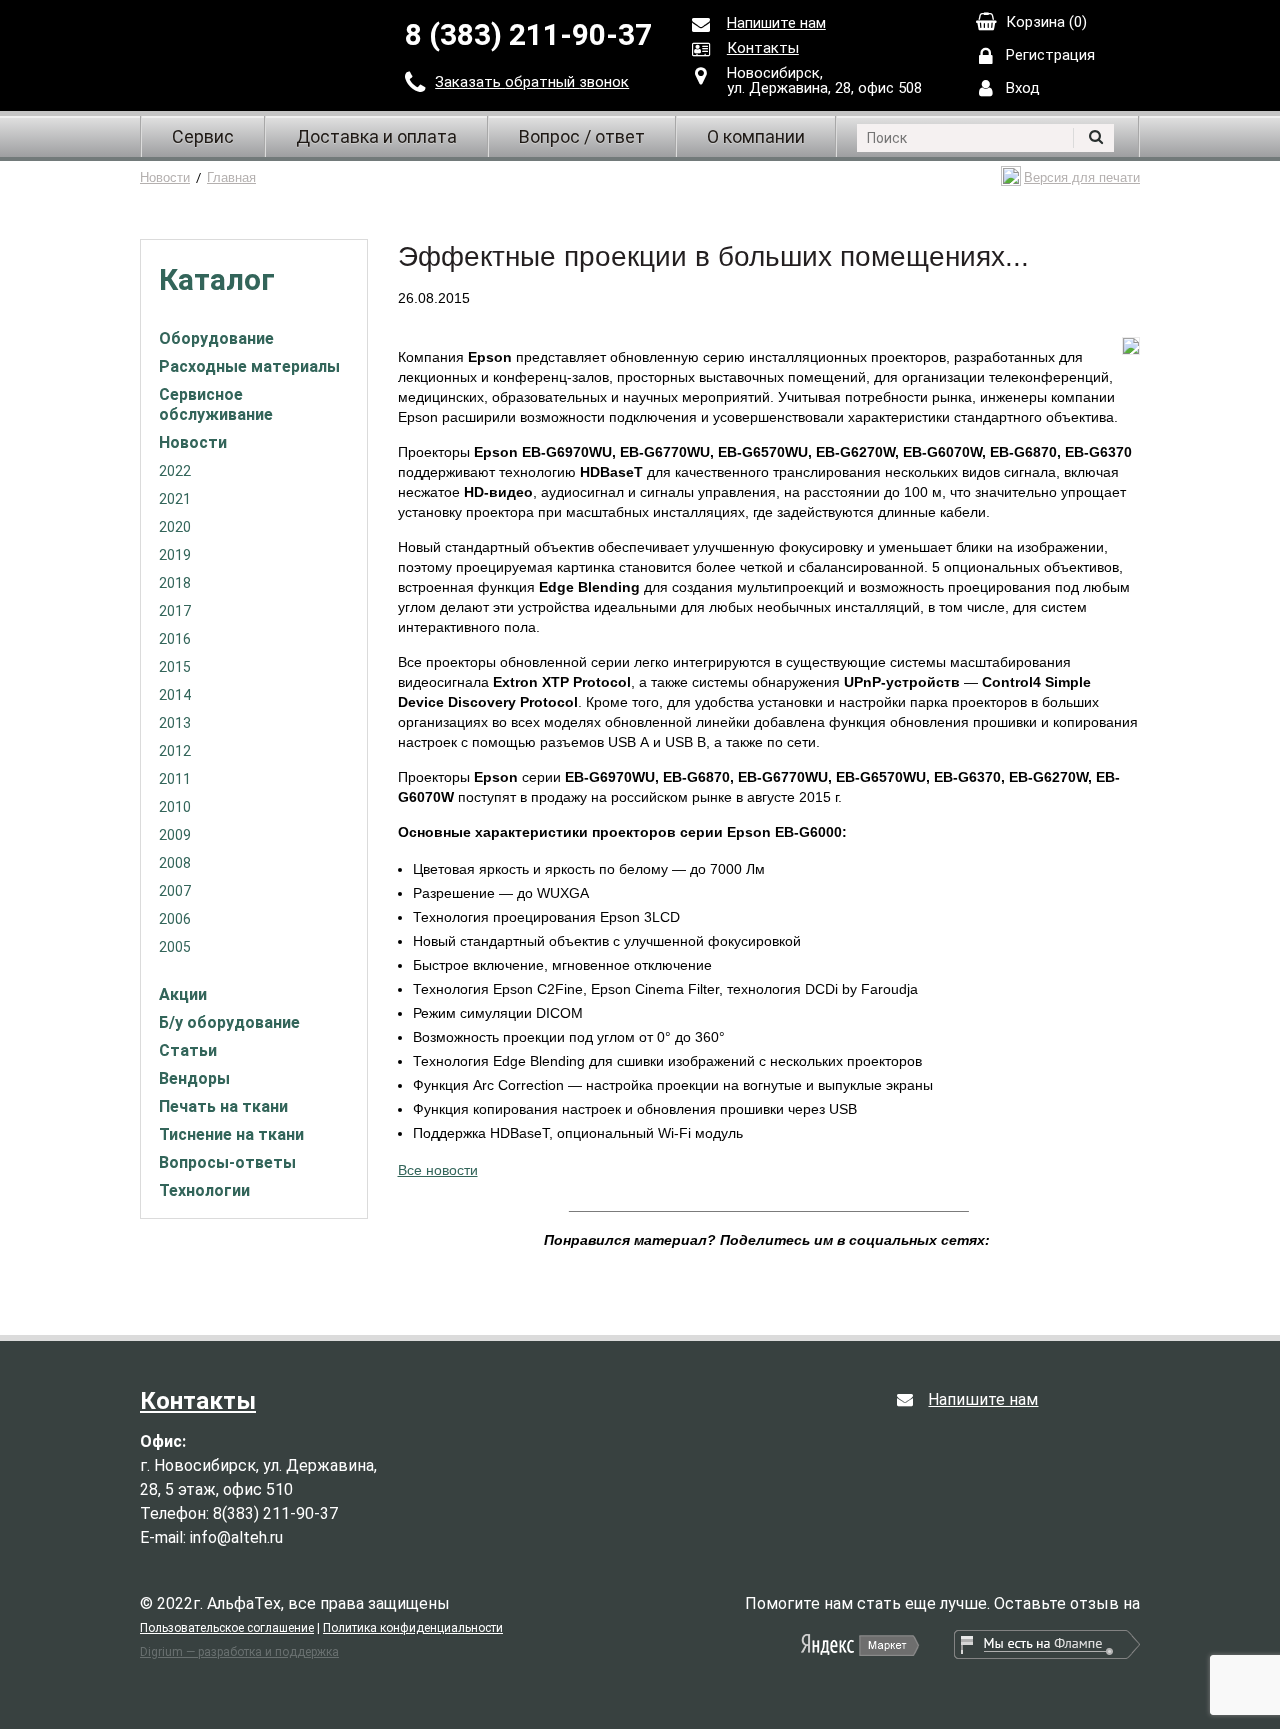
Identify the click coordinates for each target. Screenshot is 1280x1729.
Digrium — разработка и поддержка (239, 1652)
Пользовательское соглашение (227, 1628)
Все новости (438, 1170)
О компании (756, 136)
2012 (175, 751)
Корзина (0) (1046, 22)
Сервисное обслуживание (216, 404)
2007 (175, 891)
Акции (183, 994)
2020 (175, 527)
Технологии (204, 1190)
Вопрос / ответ (582, 136)
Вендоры (194, 1078)
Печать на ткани (223, 1106)
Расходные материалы (249, 366)
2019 (175, 555)
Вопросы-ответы (227, 1162)
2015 (175, 667)
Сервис (203, 136)
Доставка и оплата (376, 136)
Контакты (763, 48)
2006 (175, 919)
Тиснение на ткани (231, 1134)
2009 (175, 835)
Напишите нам (776, 23)
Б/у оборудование (229, 1022)
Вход (1023, 88)
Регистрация (1050, 55)
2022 (175, 471)
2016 (175, 639)
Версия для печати (1082, 177)
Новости (165, 177)
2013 (175, 723)
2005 (175, 947)
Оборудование (216, 338)
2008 (175, 863)
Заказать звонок (532, 82)
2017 (175, 611)
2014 (175, 695)
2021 (175, 499)
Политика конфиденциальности (413, 1628)
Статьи (188, 1050)
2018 (175, 583)
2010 (175, 807)
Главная (231, 177)
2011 (175, 779)
